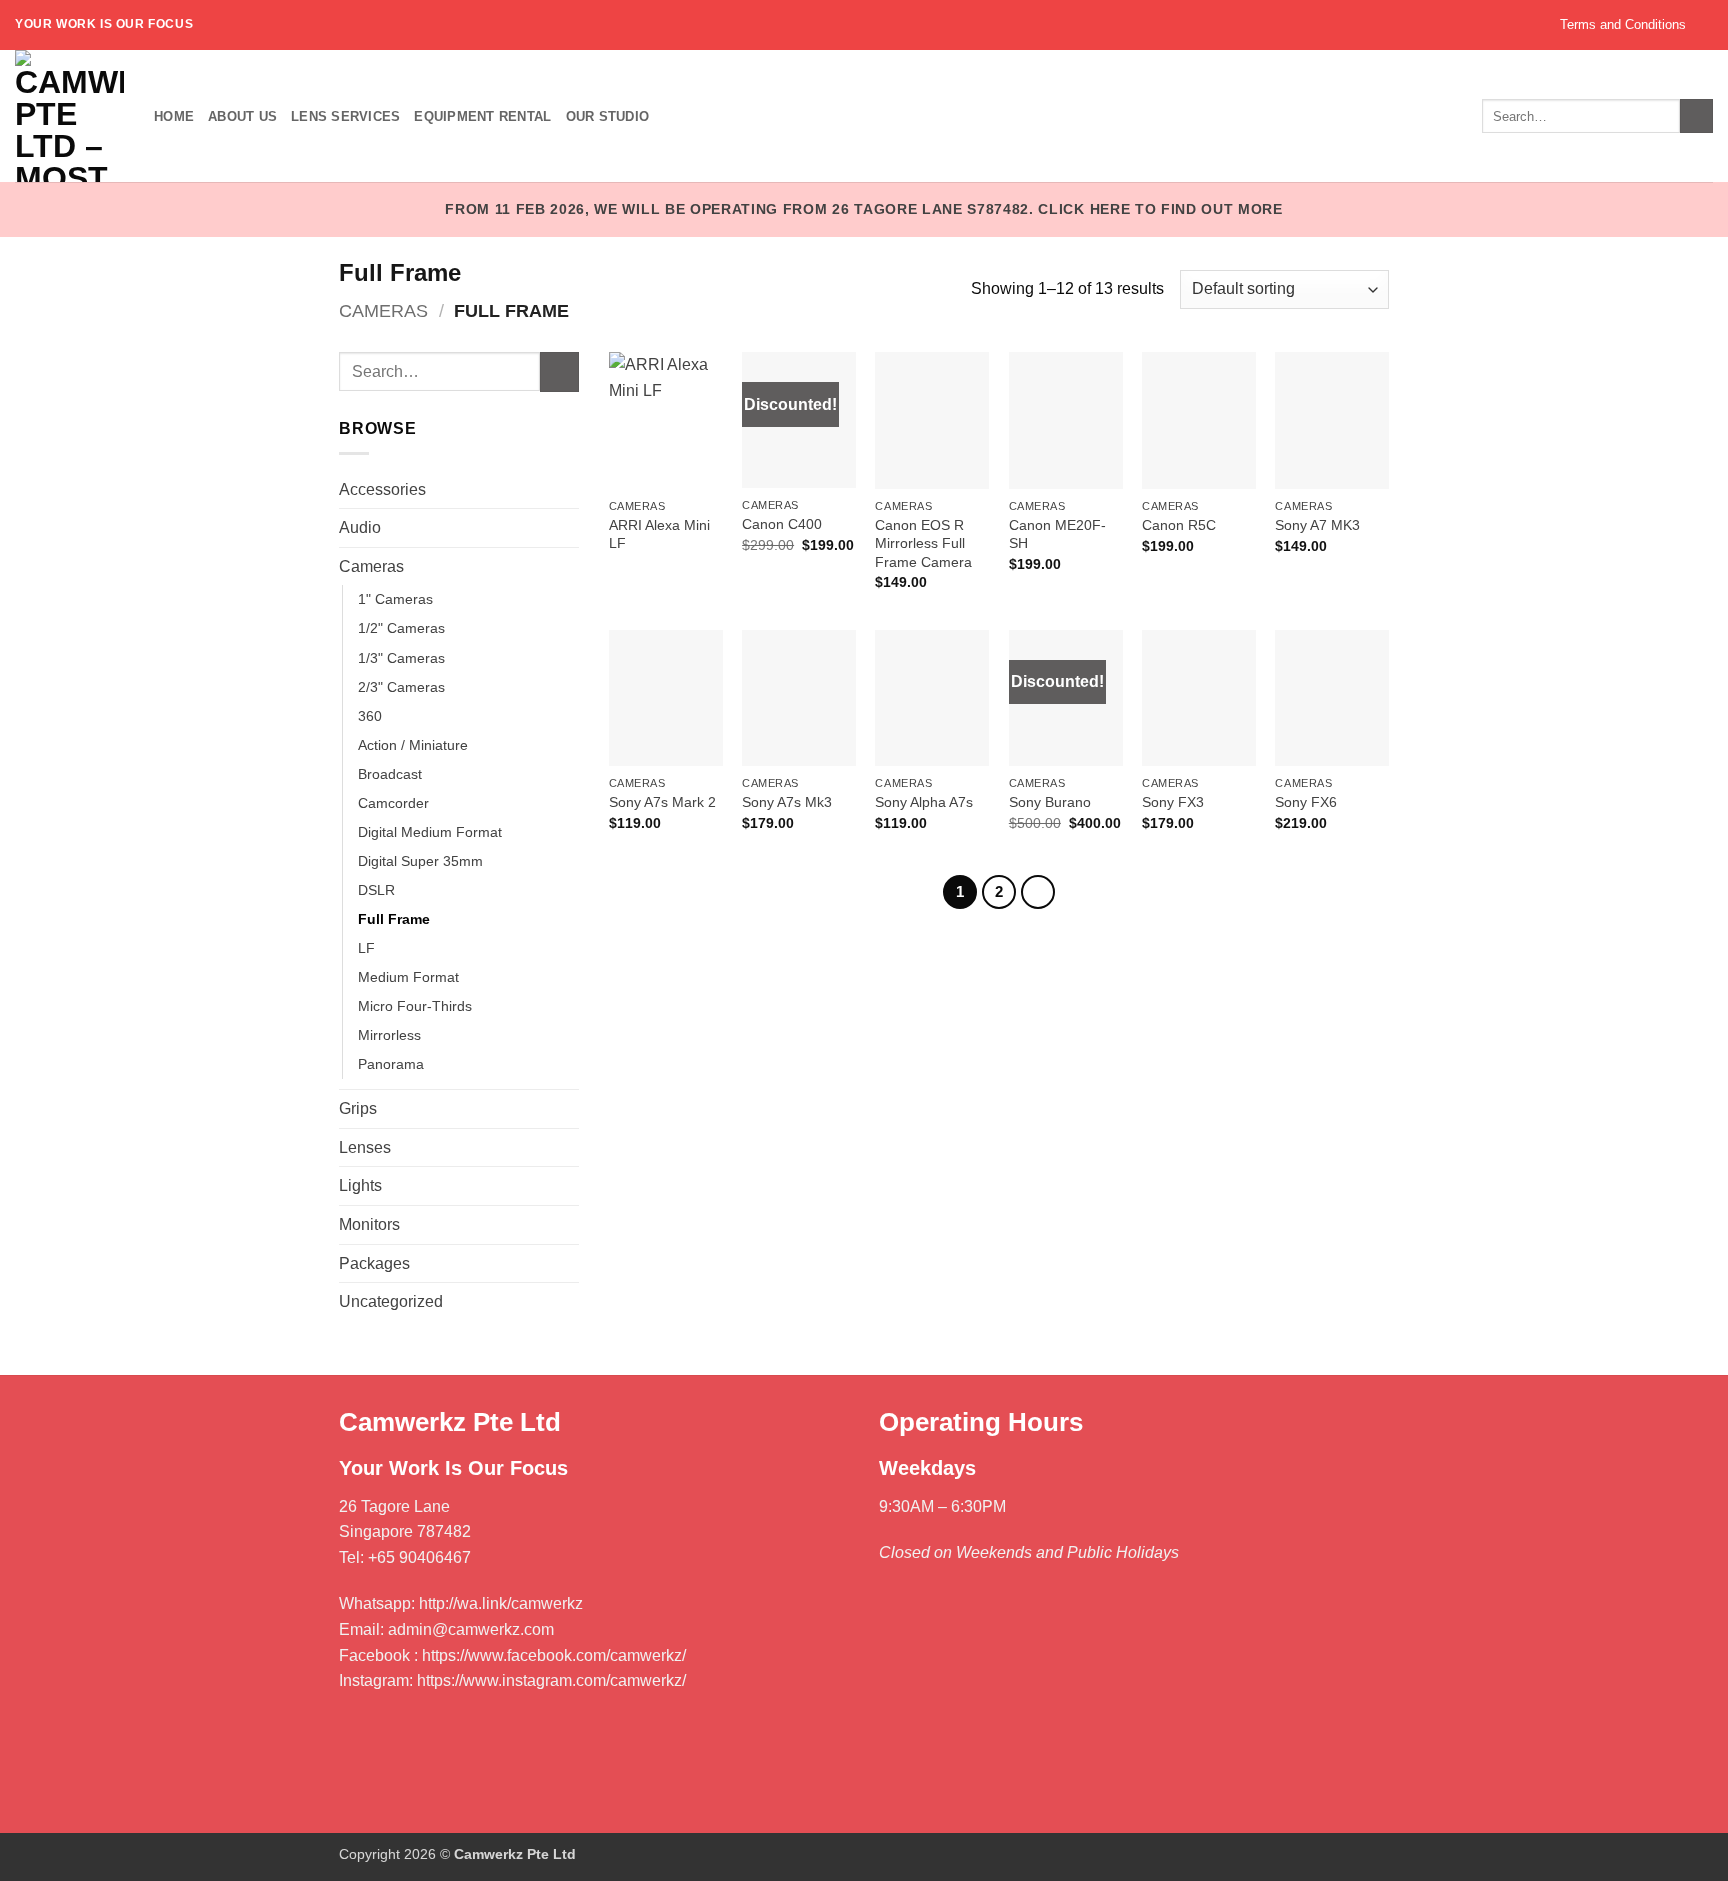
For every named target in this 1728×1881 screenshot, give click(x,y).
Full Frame (394, 919)
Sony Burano (1050, 802)
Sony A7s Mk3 (787, 802)
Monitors (369, 1224)
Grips (358, 1108)
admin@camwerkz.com (471, 1629)
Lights (360, 1185)
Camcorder (393, 803)
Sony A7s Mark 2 (662, 802)
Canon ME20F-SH (1057, 534)
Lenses (365, 1147)
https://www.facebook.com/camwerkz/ (554, 1655)
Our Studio (608, 116)
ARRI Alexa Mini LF (659, 534)
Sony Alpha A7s (924, 802)
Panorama (391, 1064)
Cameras (383, 310)
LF (366, 948)
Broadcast (390, 774)
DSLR (376, 890)
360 (370, 716)
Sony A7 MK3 (1317, 525)
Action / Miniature (413, 745)
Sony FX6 (1306, 802)
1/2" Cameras (401, 628)
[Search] (1696, 116)
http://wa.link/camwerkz (501, 1603)
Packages (374, 1263)
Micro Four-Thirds (415, 1006)
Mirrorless (389, 1035)
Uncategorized (391, 1301)
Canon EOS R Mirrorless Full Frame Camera (923, 543)
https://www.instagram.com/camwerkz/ (551, 1680)
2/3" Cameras (401, 687)
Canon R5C (1179, 525)
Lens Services (345, 116)
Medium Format (408, 977)
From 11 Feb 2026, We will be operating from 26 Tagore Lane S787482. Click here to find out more (864, 209)
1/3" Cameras (401, 658)
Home (174, 116)
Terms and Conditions (1623, 24)
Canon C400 (782, 524)
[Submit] (559, 371)
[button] (1706, 24)
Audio (360, 527)
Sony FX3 (1173, 802)
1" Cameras (395, 599)
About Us (242, 116)
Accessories (382, 489)
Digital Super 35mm (420, 861)
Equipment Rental (482, 116)
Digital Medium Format (430, 832)
